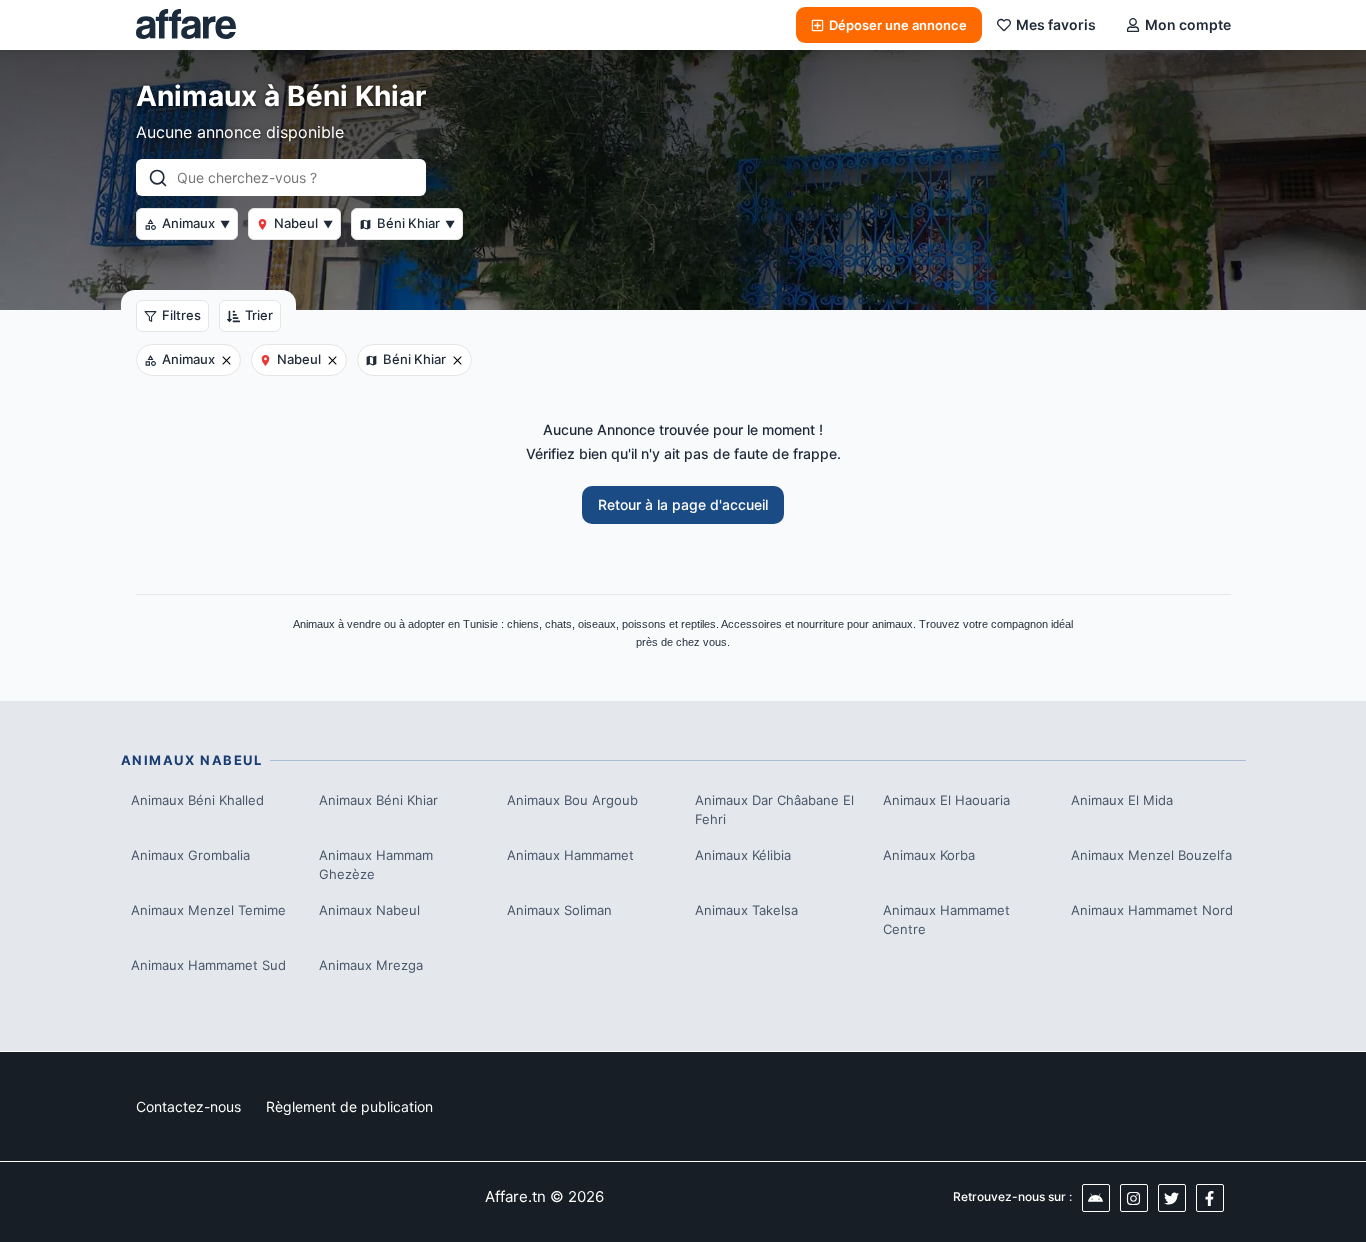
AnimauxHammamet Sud (208, 965)
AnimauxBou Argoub (572, 800)
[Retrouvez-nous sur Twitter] (1172, 1198)
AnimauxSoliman (559, 910)
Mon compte (1188, 24)
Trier (259, 315)
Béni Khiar (416, 223)
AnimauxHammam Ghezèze (376, 865)
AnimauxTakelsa (746, 910)
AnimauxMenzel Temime (208, 910)
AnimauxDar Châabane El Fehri (774, 810)
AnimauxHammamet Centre (946, 920)
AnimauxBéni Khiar (378, 800)
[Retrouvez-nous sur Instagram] (1134, 1198)
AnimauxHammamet (570, 855)
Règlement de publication (349, 1106)
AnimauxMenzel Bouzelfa (1151, 855)
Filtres (181, 315)
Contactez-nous (188, 1106)
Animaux (196, 223)
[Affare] (186, 25)
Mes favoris (1056, 24)
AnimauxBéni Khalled (197, 800)
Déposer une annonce (898, 25)
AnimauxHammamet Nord (1152, 910)
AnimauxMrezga (371, 965)
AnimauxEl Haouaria (946, 800)
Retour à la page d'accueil (683, 504)
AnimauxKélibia (743, 855)
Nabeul (303, 223)
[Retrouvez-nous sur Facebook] (1210, 1198)
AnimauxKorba (929, 855)
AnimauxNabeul (369, 910)
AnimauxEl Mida (1122, 800)
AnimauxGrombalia (190, 855)
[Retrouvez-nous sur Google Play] (1096, 1198)
